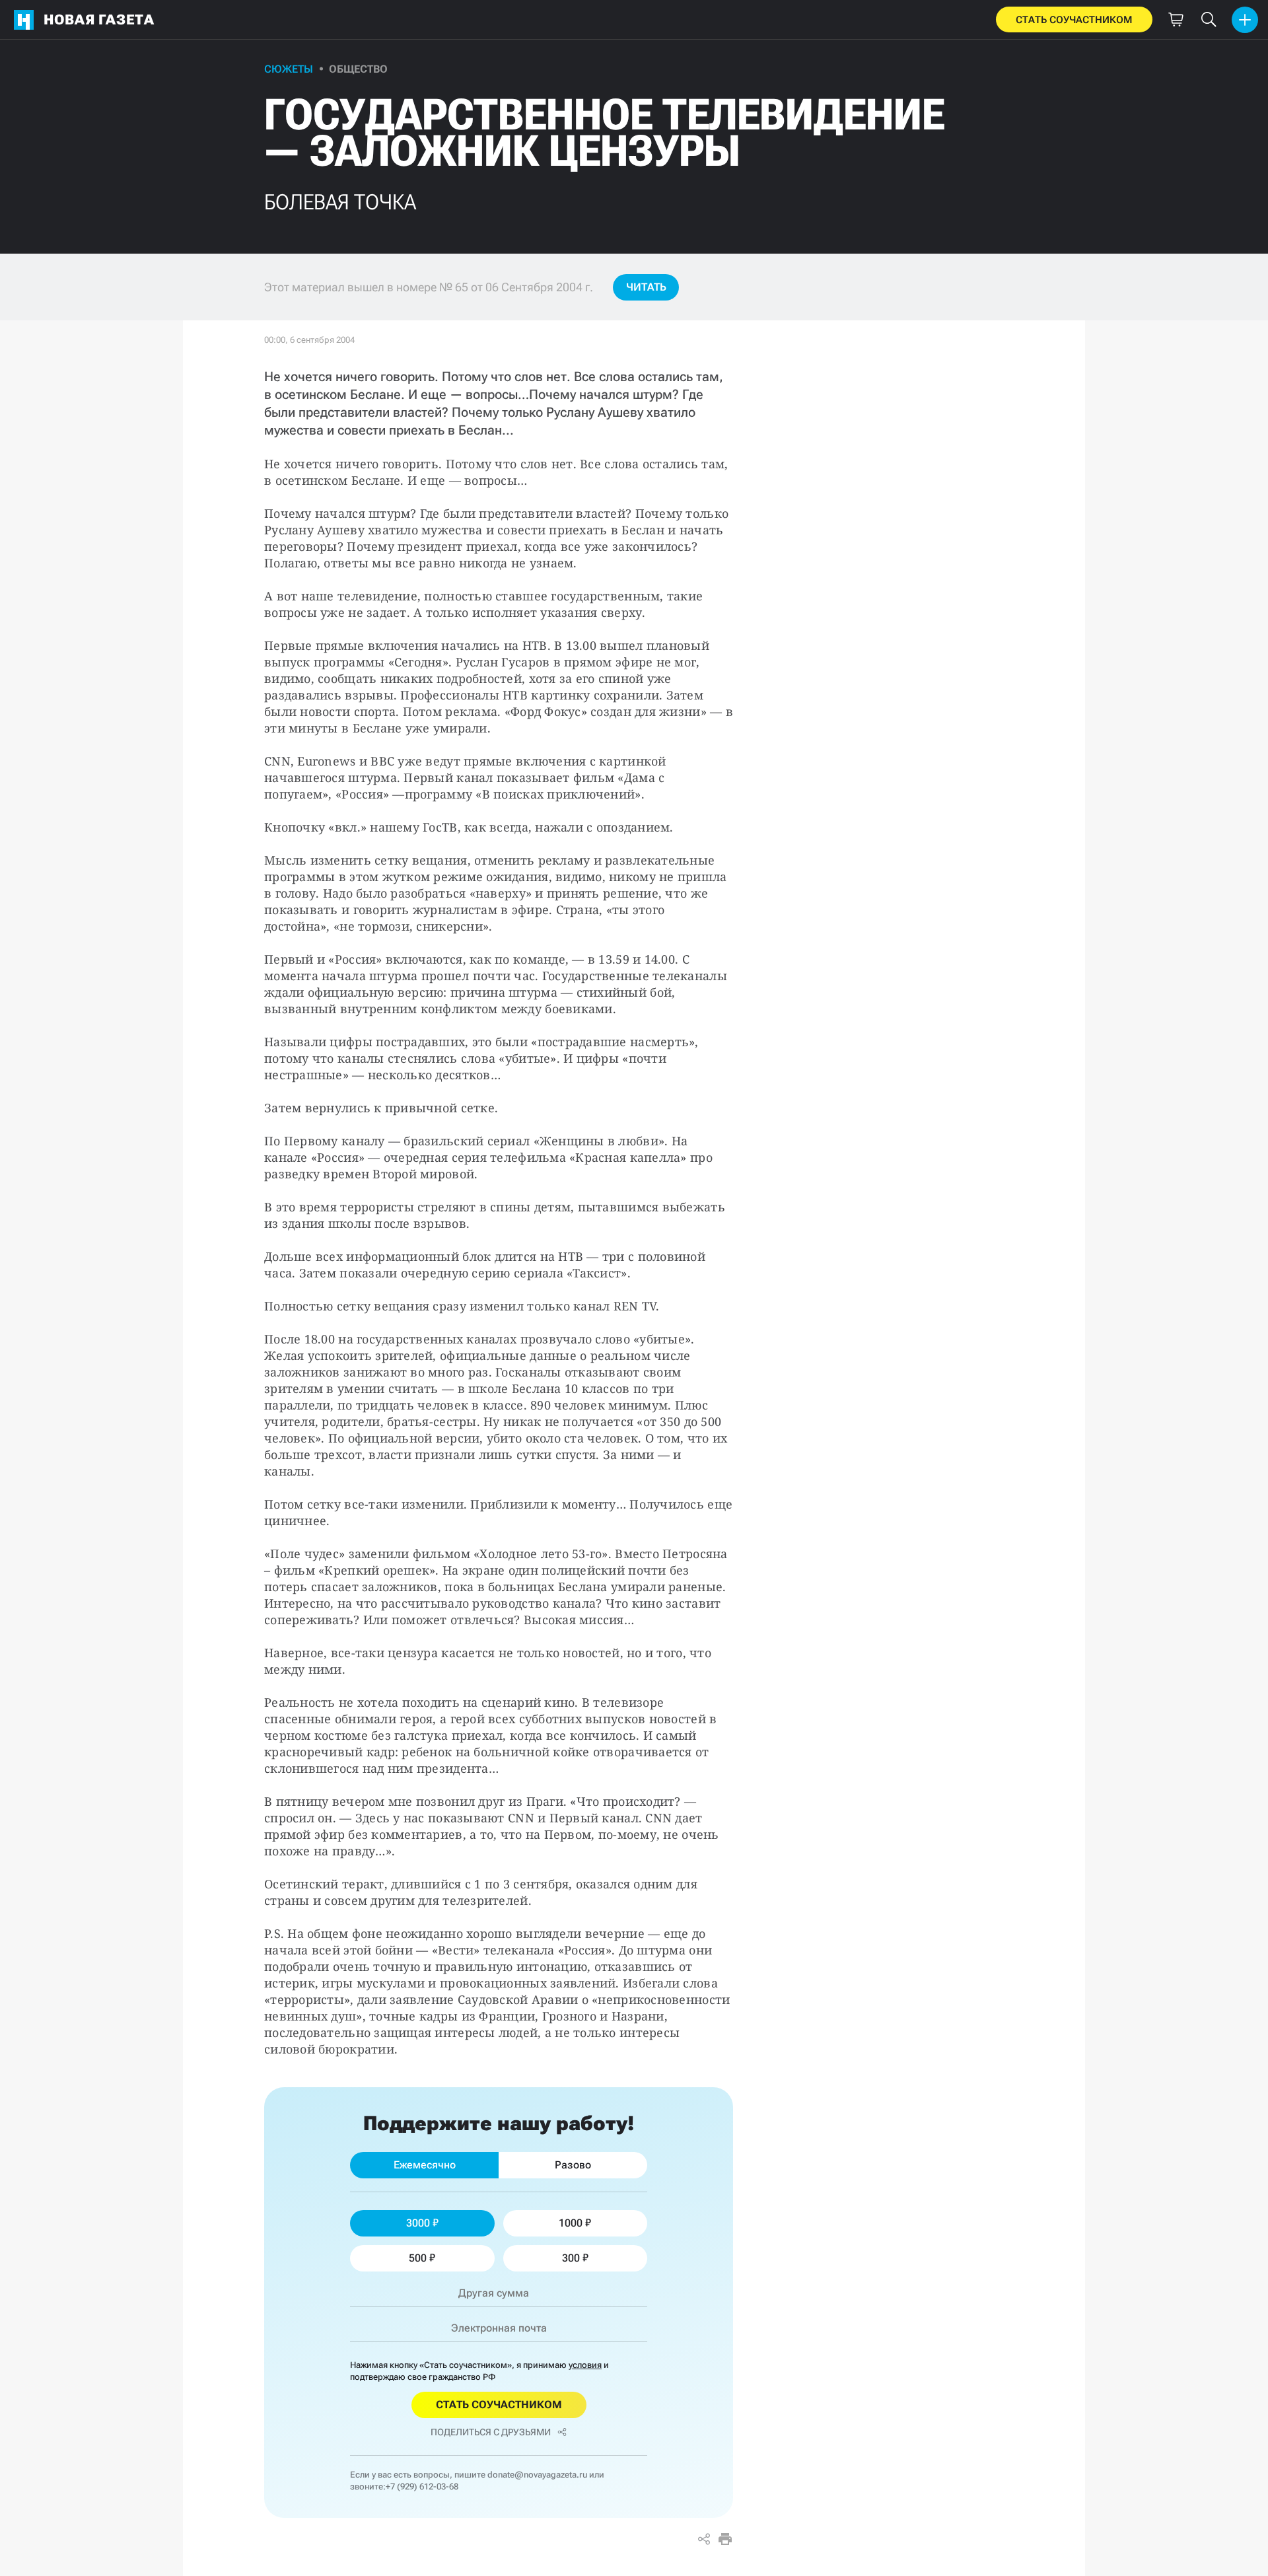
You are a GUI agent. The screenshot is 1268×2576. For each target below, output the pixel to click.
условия (585, 2365)
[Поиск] (1209, 20)
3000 (418, 2223)
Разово (573, 2165)
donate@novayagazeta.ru (537, 2475)
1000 (571, 2223)
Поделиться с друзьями (491, 2432)
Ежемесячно (425, 2165)
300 (571, 2258)
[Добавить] (1245, 20)
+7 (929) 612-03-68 (422, 2487)
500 (418, 2258)
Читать (646, 287)
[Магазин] (1176, 20)
